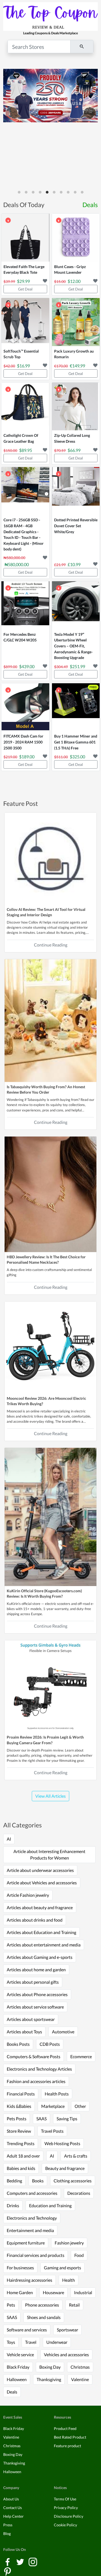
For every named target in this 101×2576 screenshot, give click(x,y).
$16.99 (23, 366)
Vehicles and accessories (66, 2354)
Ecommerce (81, 2056)
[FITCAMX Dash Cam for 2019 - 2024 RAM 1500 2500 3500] (25, 707)
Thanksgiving (49, 2379)
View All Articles (50, 1796)
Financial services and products (36, 2255)
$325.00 (77, 757)
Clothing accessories (73, 2181)
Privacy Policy (66, 2508)
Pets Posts (17, 2119)
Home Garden (20, 2292)
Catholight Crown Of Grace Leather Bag (21, 438)
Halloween (17, 2379)
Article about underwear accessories (40, 1870)
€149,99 (77, 366)
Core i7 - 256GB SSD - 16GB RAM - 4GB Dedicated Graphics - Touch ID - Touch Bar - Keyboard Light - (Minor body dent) (24, 534)
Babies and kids (21, 2168)
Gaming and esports (62, 2268)
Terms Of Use (65, 2499)
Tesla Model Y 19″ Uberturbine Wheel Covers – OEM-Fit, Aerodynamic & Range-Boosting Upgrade (73, 646)
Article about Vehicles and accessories (42, 1883)
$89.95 (26, 450)
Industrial (83, 2292)
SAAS (41, 2119)
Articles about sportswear (31, 2019)
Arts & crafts (76, 2156)
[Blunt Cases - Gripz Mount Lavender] (76, 238)
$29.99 (23, 281)
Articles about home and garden (36, 1970)
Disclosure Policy (69, 2516)
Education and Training (50, 2205)
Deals (90, 205)
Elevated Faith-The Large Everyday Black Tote (24, 270)
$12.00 (74, 281)
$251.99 (77, 666)
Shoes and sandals (44, 2317)
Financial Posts (21, 2094)
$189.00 (27, 757)
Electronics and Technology (32, 2218)
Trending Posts (21, 2143)
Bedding (14, 2181)
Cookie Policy (65, 2525)
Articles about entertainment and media (44, 1945)
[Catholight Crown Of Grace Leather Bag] (25, 407)
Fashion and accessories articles (36, 2081)
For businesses (20, 2268)
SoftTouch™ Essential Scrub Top (21, 354)
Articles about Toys (24, 2032)
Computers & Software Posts (34, 2056)
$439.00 (27, 666)
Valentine (80, 2379)
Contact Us (13, 2508)
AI (9, 1839)
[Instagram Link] (33, 2561)
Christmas (80, 2367)
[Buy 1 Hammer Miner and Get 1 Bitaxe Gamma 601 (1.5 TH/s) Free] (76, 707)
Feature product (67, 2446)
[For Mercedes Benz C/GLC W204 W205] (25, 605)
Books (38, 2181)
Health (69, 2280)
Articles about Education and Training (41, 1932)
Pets (11, 2305)
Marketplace (53, 2106)
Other (80, 2106)
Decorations (79, 2193)
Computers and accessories (32, 2193)
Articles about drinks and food (35, 1920)
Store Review (19, 2131)
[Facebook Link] (8, 2561)
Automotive (63, 2032)
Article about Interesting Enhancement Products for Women (49, 1855)
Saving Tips (67, 2119)
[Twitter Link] (21, 2561)
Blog (7, 2533)
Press (8, 2525)
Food (79, 2255)
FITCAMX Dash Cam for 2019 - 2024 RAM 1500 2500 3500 (23, 742)
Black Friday (18, 2367)
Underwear (57, 2342)
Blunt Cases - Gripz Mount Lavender (70, 270)
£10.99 (74, 564)
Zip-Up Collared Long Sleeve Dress (72, 438)
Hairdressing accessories (29, 2280)
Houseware (53, 2292)
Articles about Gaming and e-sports (40, 1957)
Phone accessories (42, 2305)
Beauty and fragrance (65, 2168)
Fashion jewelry (69, 2243)
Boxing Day (50, 2367)
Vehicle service (20, 2354)
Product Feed (65, 2428)
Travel (31, 2342)
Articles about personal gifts (33, 1982)
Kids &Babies (19, 2106)
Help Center (13, 2516)
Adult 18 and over (23, 2156)
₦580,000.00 (17, 564)
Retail (74, 2305)
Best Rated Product (70, 2437)
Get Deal (25, 289)
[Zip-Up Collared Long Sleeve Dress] (76, 407)
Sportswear (67, 2330)
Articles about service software (35, 2007)
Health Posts (57, 2094)
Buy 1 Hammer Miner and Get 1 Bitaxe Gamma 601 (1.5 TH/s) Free (76, 742)
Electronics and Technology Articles (39, 2069)
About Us (11, 2499)
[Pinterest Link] (8, 2571)
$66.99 (74, 450)
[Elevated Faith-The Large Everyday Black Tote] (25, 238)
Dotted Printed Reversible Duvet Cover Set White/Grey (76, 526)
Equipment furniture (26, 2243)
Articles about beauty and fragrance (40, 1907)
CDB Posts (50, 2044)
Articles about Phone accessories (37, 1994)
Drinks (13, 2205)
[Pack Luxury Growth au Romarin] (76, 322)
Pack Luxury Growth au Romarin (74, 354)
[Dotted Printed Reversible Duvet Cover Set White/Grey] (76, 491)
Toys (11, 2342)
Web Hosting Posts (62, 2143)
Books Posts (18, 2044)
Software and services (27, 2330)
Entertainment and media (30, 2230)
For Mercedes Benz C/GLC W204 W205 (20, 637)
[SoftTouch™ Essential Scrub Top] (25, 322)
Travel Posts (52, 2131)
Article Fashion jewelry (28, 1895)
